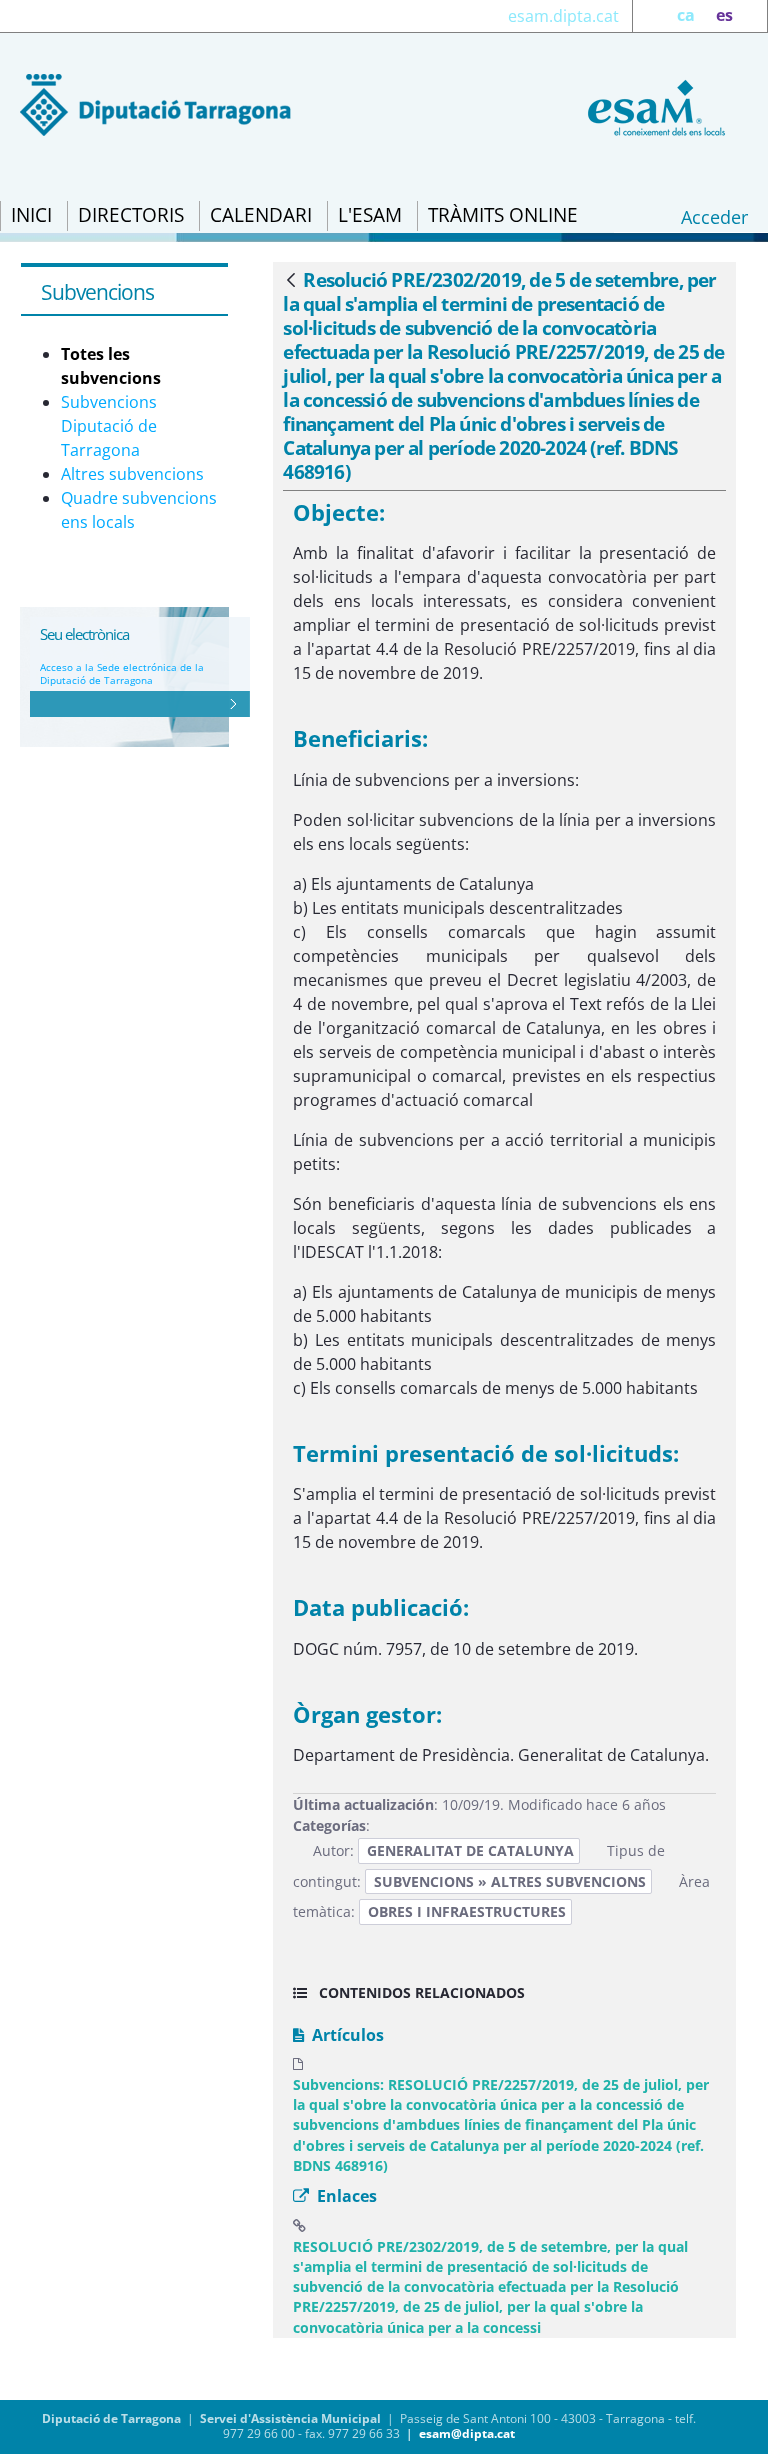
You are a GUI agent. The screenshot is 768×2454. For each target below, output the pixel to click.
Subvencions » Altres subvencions (510, 1881)
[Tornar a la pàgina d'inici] (653, 106)
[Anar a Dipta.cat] (155, 103)
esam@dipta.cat (467, 2433)
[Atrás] (291, 281)
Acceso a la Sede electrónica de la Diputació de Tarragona (122, 673)
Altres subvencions (132, 474)
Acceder (714, 217)
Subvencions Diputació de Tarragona (109, 426)
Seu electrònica (84, 634)
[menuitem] (31, 216)
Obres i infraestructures (467, 1911)
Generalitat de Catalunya (470, 1850)
